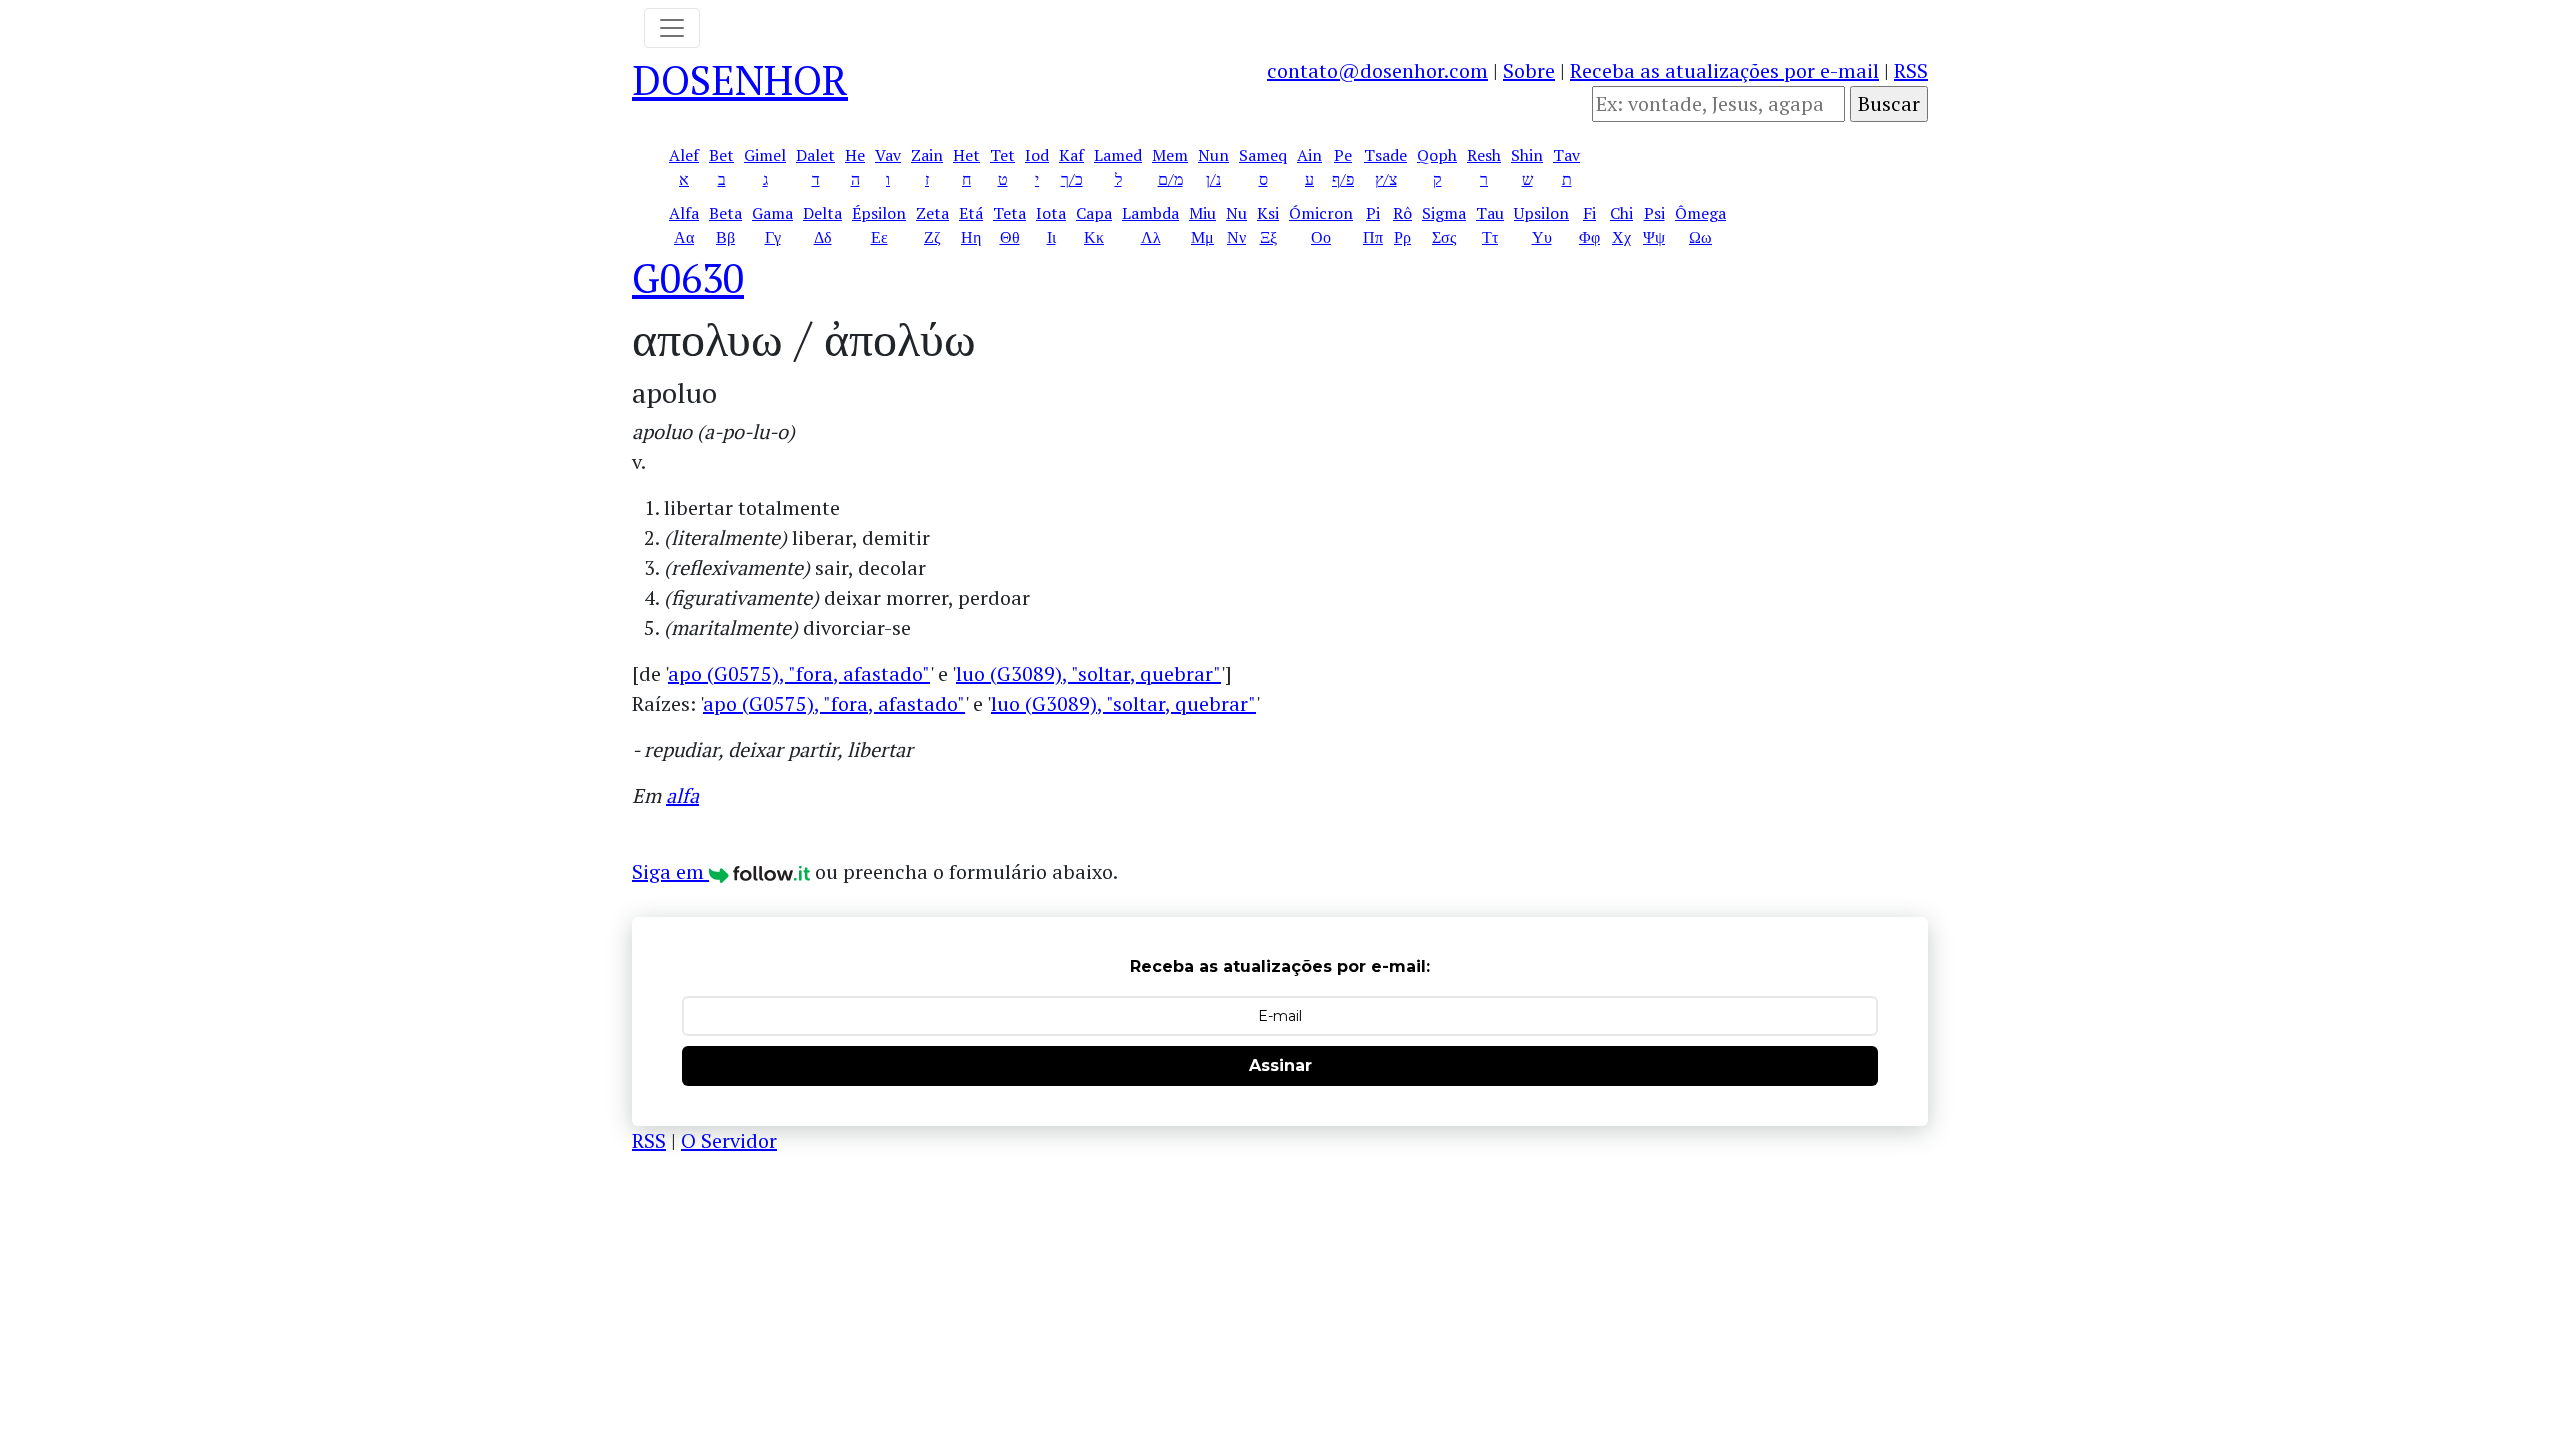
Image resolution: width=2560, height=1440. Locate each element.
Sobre (1529, 70)
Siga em (670, 871)
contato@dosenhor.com (1377, 70)
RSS (1911, 70)
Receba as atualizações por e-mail (1724, 70)
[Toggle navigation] (672, 28)
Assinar (1280, 1065)
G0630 (688, 277)
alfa (682, 795)
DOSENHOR (740, 79)
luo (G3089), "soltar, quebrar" (1088, 673)
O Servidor (729, 1140)
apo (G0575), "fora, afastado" (799, 673)
